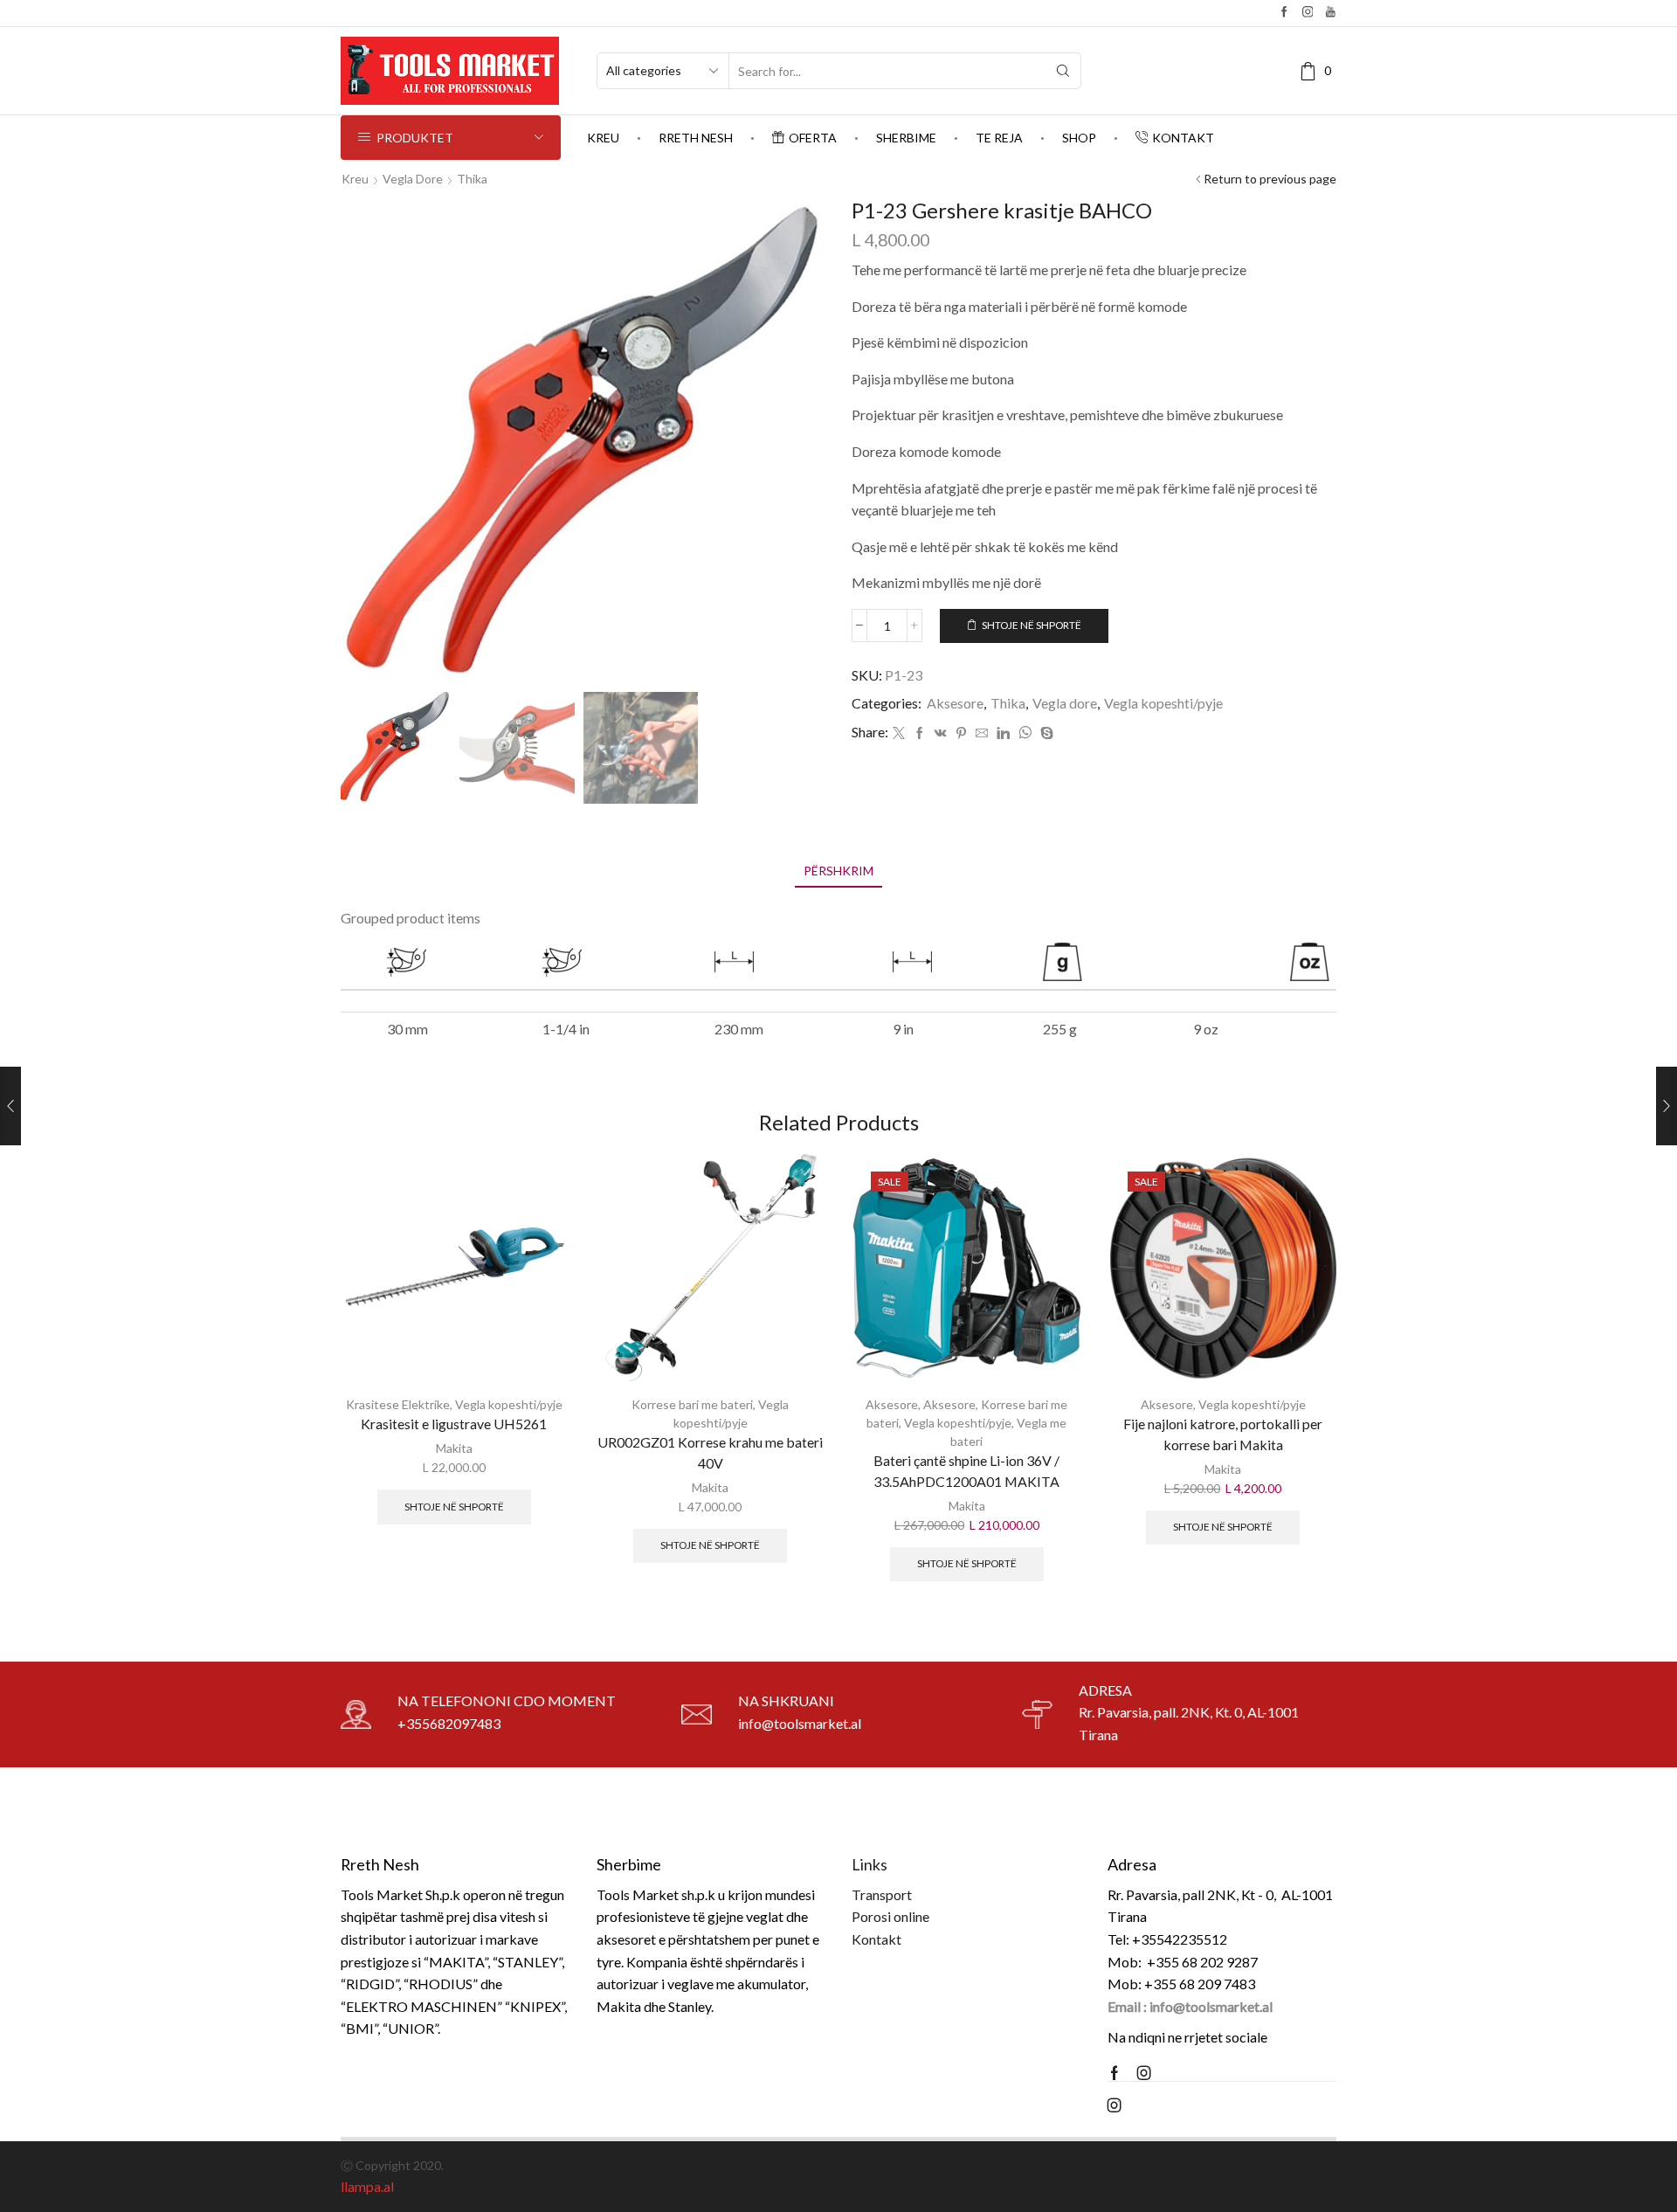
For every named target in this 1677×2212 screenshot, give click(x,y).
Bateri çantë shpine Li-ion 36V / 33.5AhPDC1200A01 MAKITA (966, 1471)
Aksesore (955, 703)
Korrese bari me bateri (692, 1404)
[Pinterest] (961, 733)
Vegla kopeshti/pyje (1163, 703)
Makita (454, 1448)
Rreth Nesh (696, 138)
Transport (882, 1894)
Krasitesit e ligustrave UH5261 (454, 1424)
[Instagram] (1308, 13)
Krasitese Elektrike (398, 1404)
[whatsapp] (1025, 733)
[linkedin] (1003, 733)
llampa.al (367, 2186)
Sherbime (906, 138)
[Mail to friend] (982, 733)
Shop (1079, 138)
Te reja (999, 138)
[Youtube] (1331, 13)
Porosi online (890, 1916)
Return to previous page (1270, 179)
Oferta (813, 138)
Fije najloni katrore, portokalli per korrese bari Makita (1223, 1434)
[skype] (1045, 733)
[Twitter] (899, 733)
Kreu (603, 138)
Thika (472, 179)
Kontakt (1183, 138)
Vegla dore (413, 179)
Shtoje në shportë (1032, 625)
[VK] (941, 733)
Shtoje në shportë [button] (454, 1507)
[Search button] (1063, 71)
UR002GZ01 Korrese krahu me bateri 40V (710, 1452)
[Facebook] (1284, 13)
